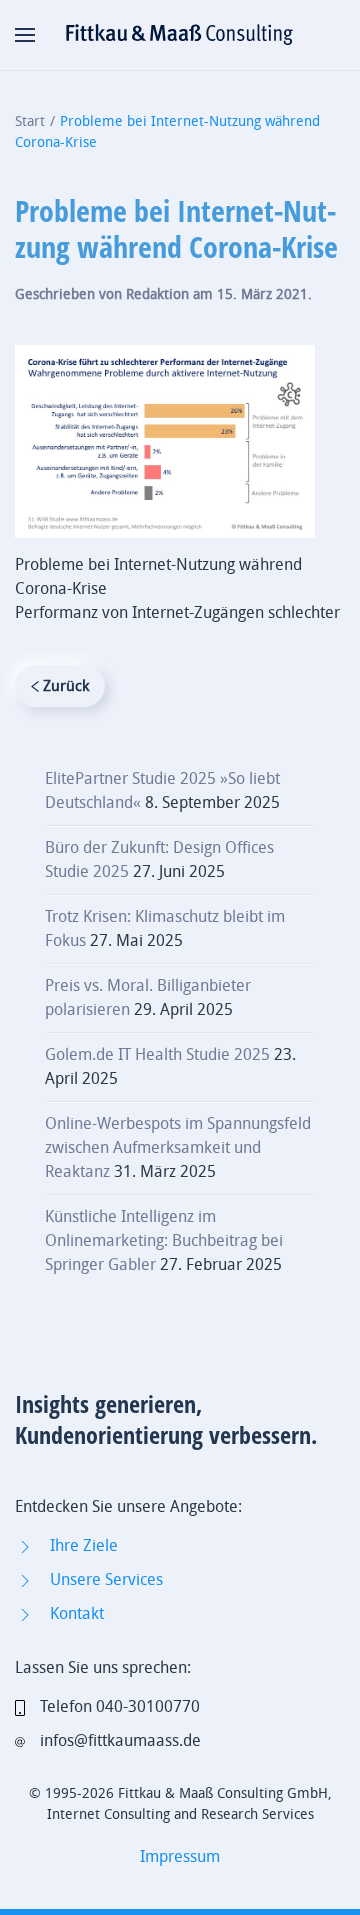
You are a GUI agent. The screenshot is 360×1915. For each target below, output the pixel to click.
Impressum (180, 1856)
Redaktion (157, 294)
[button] (25, 35)
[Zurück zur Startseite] (180, 35)
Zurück (66, 686)
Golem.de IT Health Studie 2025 (157, 1054)
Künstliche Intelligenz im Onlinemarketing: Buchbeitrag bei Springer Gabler (164, 1240)
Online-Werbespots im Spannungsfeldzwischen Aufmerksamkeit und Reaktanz (178, 1147)
